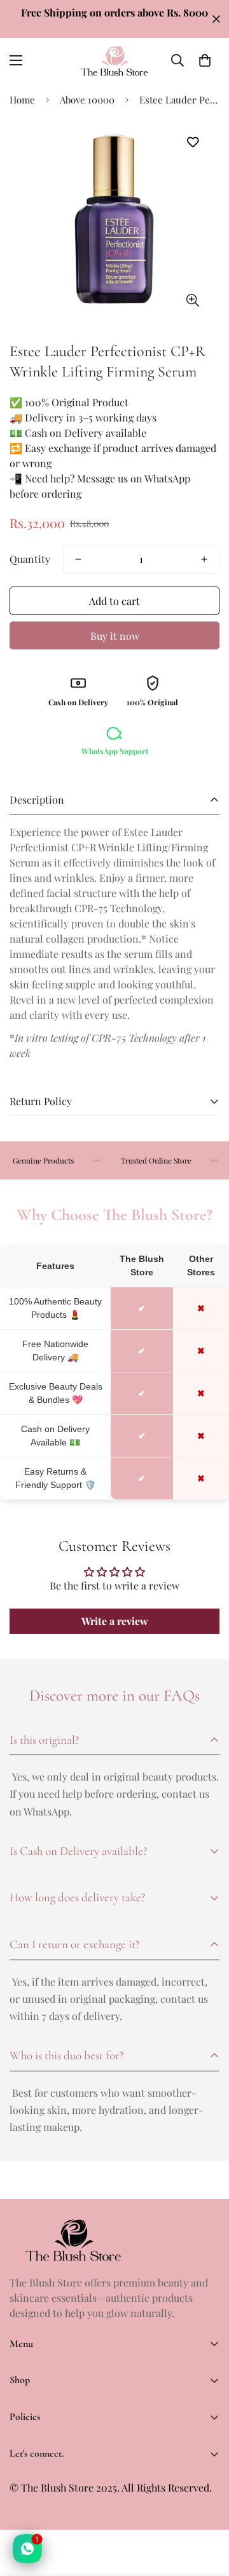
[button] (205, 60)
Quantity (30, 559)
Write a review (115, 1621)
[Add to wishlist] (192, 143)
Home (22, 100)
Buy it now (115, 636)
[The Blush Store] (114, 61)
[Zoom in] (192, 300)
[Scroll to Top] (206, 2509)
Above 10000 (87, 100)
